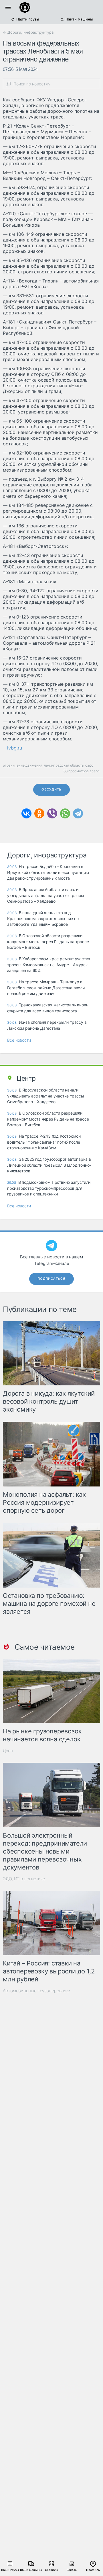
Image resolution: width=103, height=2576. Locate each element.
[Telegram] (78, 813)
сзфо (89, 765)
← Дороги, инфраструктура (28, 32)
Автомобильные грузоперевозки (37, 1991)
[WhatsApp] (65, 813)
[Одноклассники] (39, 813)
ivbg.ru (15, 748)
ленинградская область (64, 765)
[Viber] (52, 813)
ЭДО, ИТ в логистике (24, 1879)
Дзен (8, 1751)
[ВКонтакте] (26, 813)
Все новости (19, 1040)
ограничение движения (23, 765)
